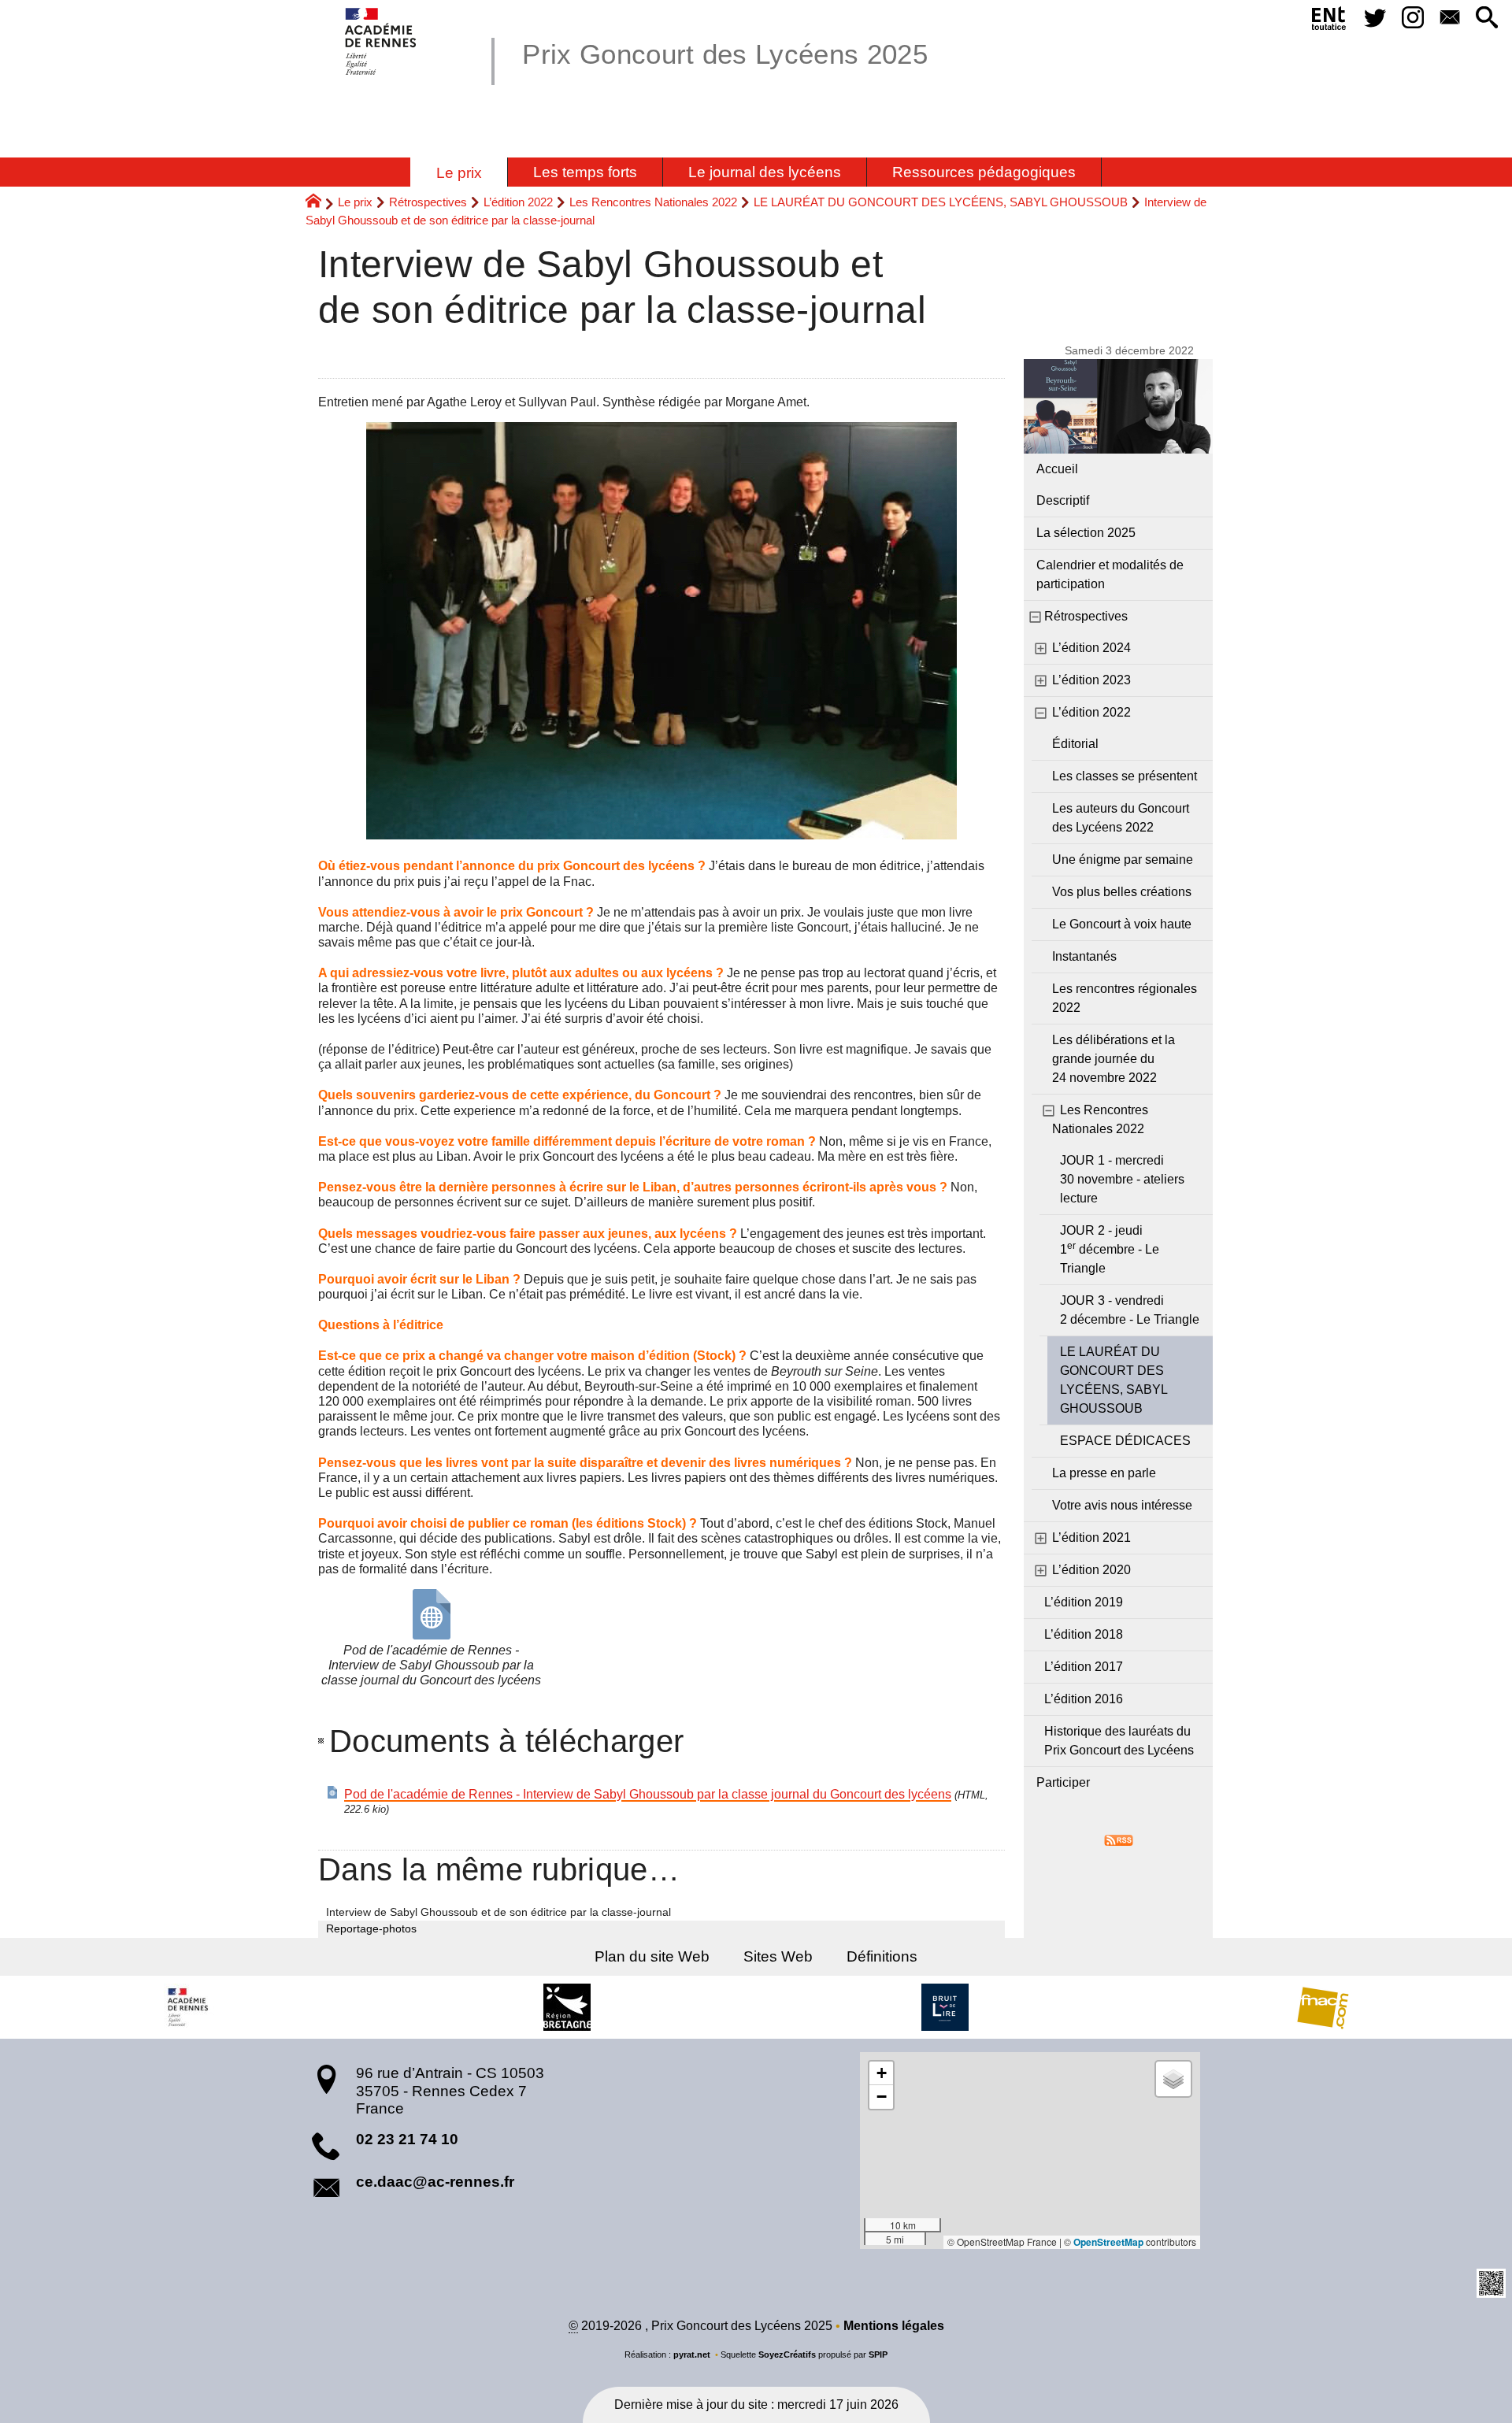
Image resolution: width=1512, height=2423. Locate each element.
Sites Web (778, 1956)
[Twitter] (1375, 19)
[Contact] (1449, 19)
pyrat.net (692, 2354)
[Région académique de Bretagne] (189, 2007)
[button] (1487, 19)
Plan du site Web (652, 1956)
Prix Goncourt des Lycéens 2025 (725, 54)
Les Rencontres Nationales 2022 (653, 202)
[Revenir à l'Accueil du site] (320, 203)
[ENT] (1329, 21)
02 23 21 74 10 (407, 2139)
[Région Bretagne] (567, 2007)
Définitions (882, 1956)
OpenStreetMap (1108, 2242)
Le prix (355, 202)
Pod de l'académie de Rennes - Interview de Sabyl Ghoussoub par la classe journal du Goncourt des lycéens (648, 1794)
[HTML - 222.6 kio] (432, 1614)
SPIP (878, 2354)
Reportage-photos (371, 1928)
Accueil (1057, 469)
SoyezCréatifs (787, 2354)
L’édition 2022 (518, 202)
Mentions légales (894, 2326)
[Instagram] (1412, 19)
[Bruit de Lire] (945, 2007)
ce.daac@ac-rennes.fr (435, 2182)
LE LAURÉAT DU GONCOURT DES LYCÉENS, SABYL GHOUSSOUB (941, 202)
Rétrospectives (428, 202)
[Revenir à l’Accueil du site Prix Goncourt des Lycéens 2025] (382, 41)
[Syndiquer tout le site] (1119, 1839)
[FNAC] (1323, 2007)
